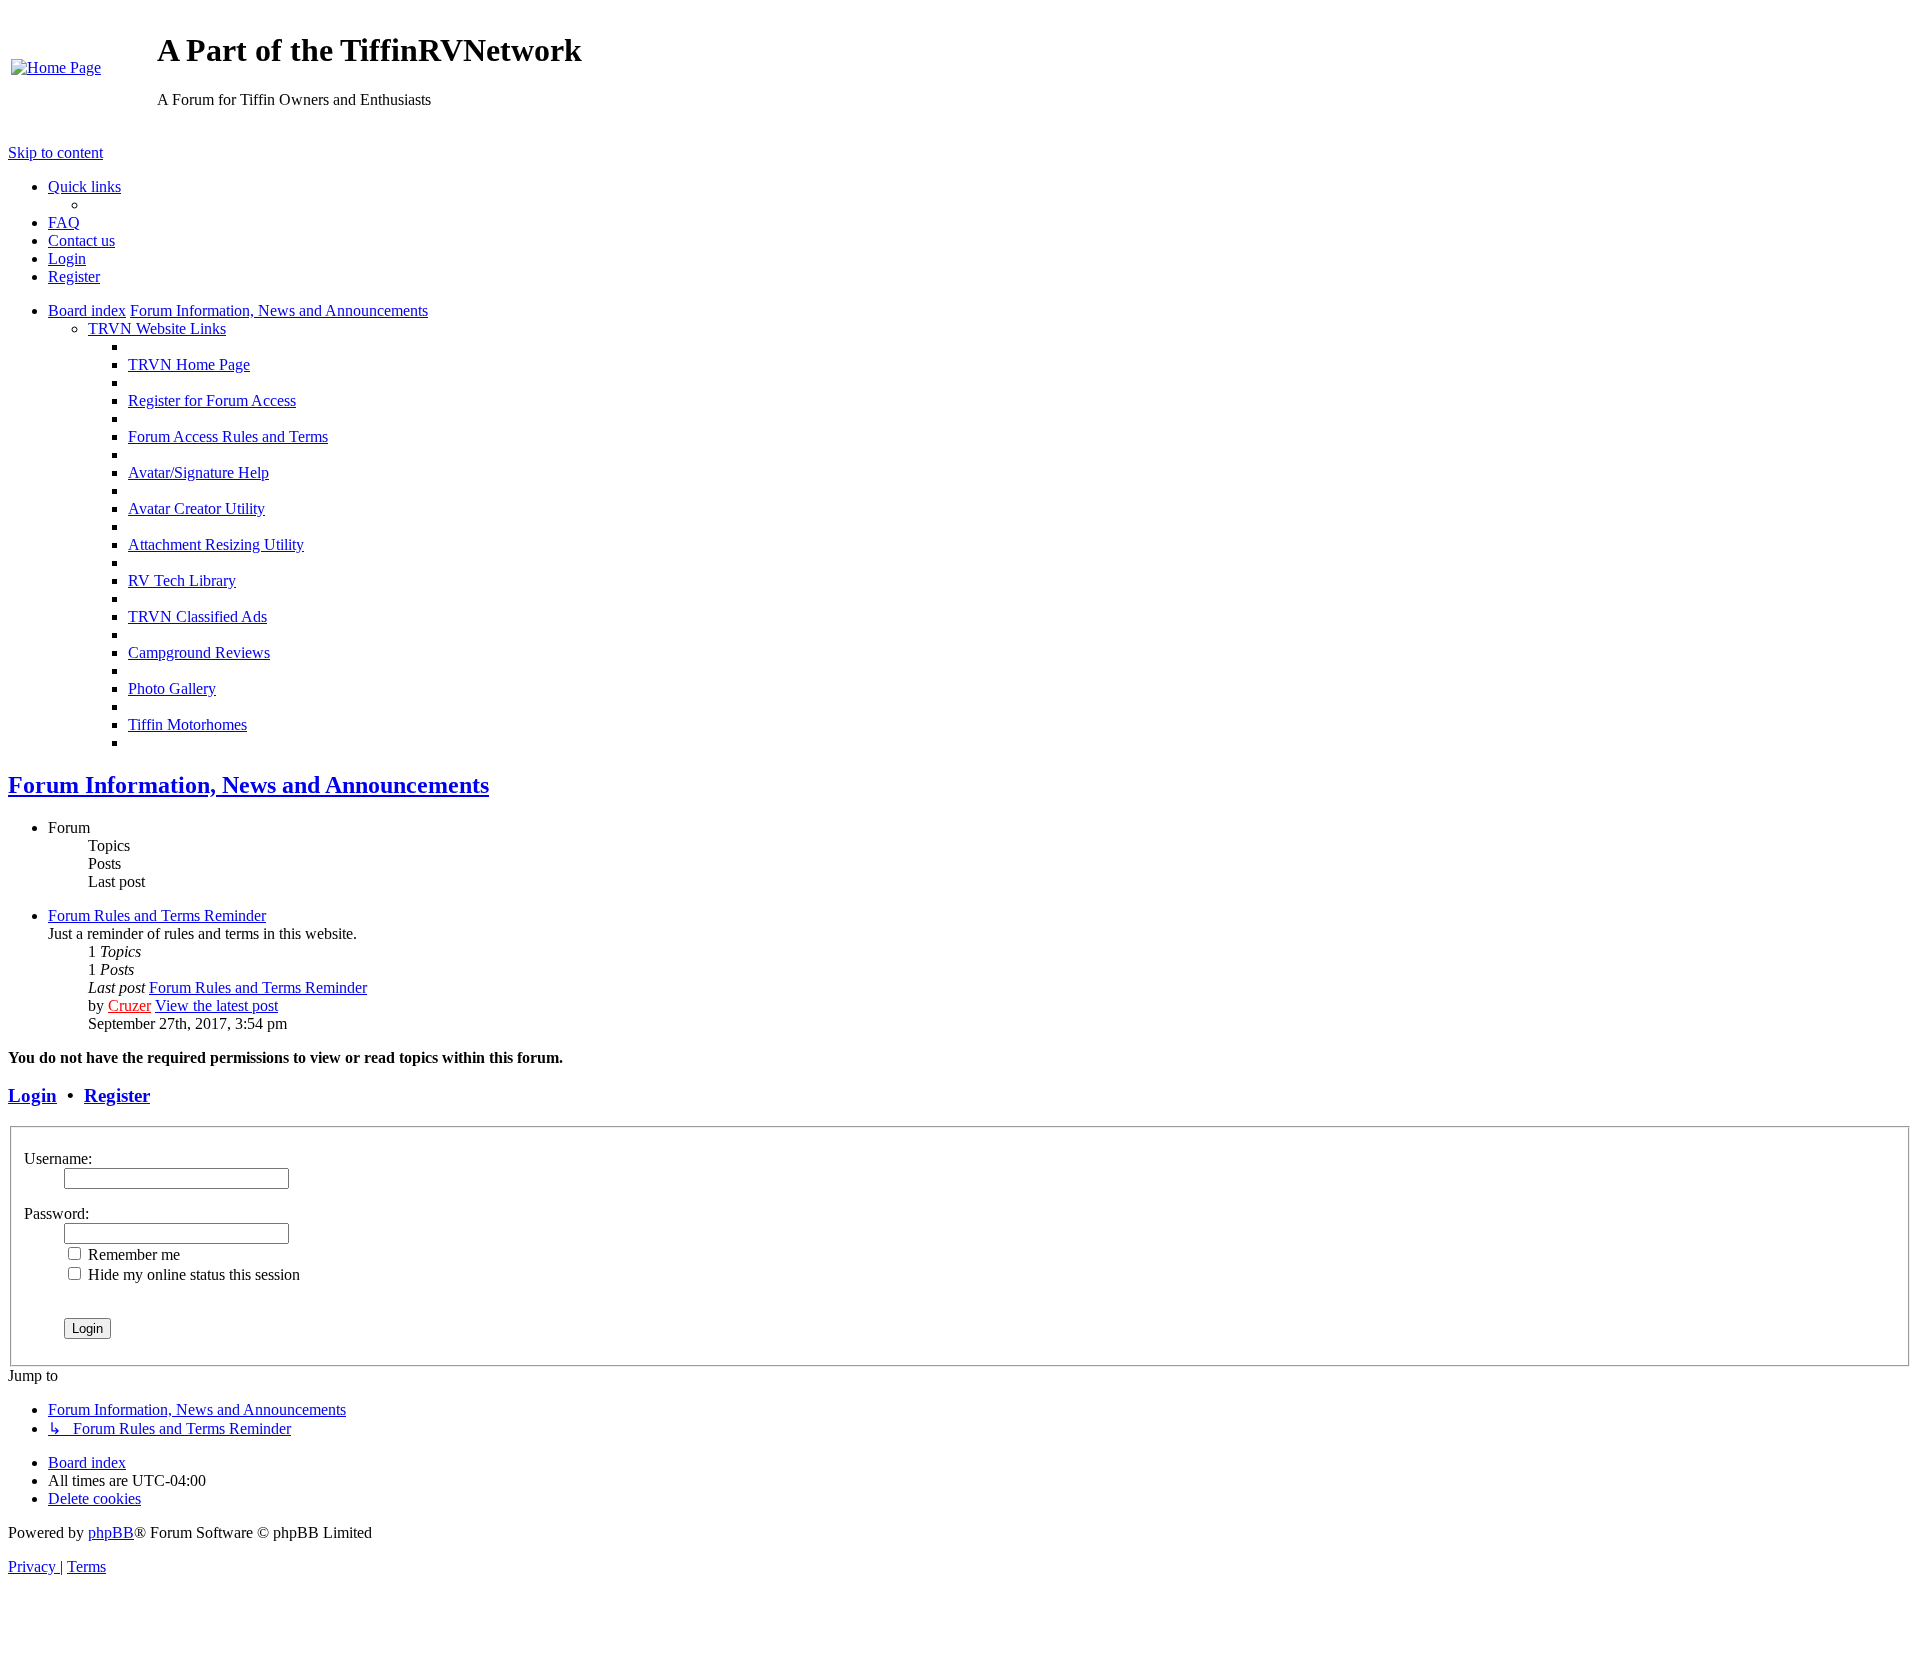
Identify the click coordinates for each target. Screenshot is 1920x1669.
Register (117, 1095)
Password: (56, 1213)
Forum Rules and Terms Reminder (157, 915)
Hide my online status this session (192, 1274)
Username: (58, 1158)
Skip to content (55, 152)
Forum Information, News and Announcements (248, 785)
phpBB (111, 1532)
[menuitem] (56, 67)
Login (32, 1095)
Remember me (132, 1254)
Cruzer (129, 1005)
